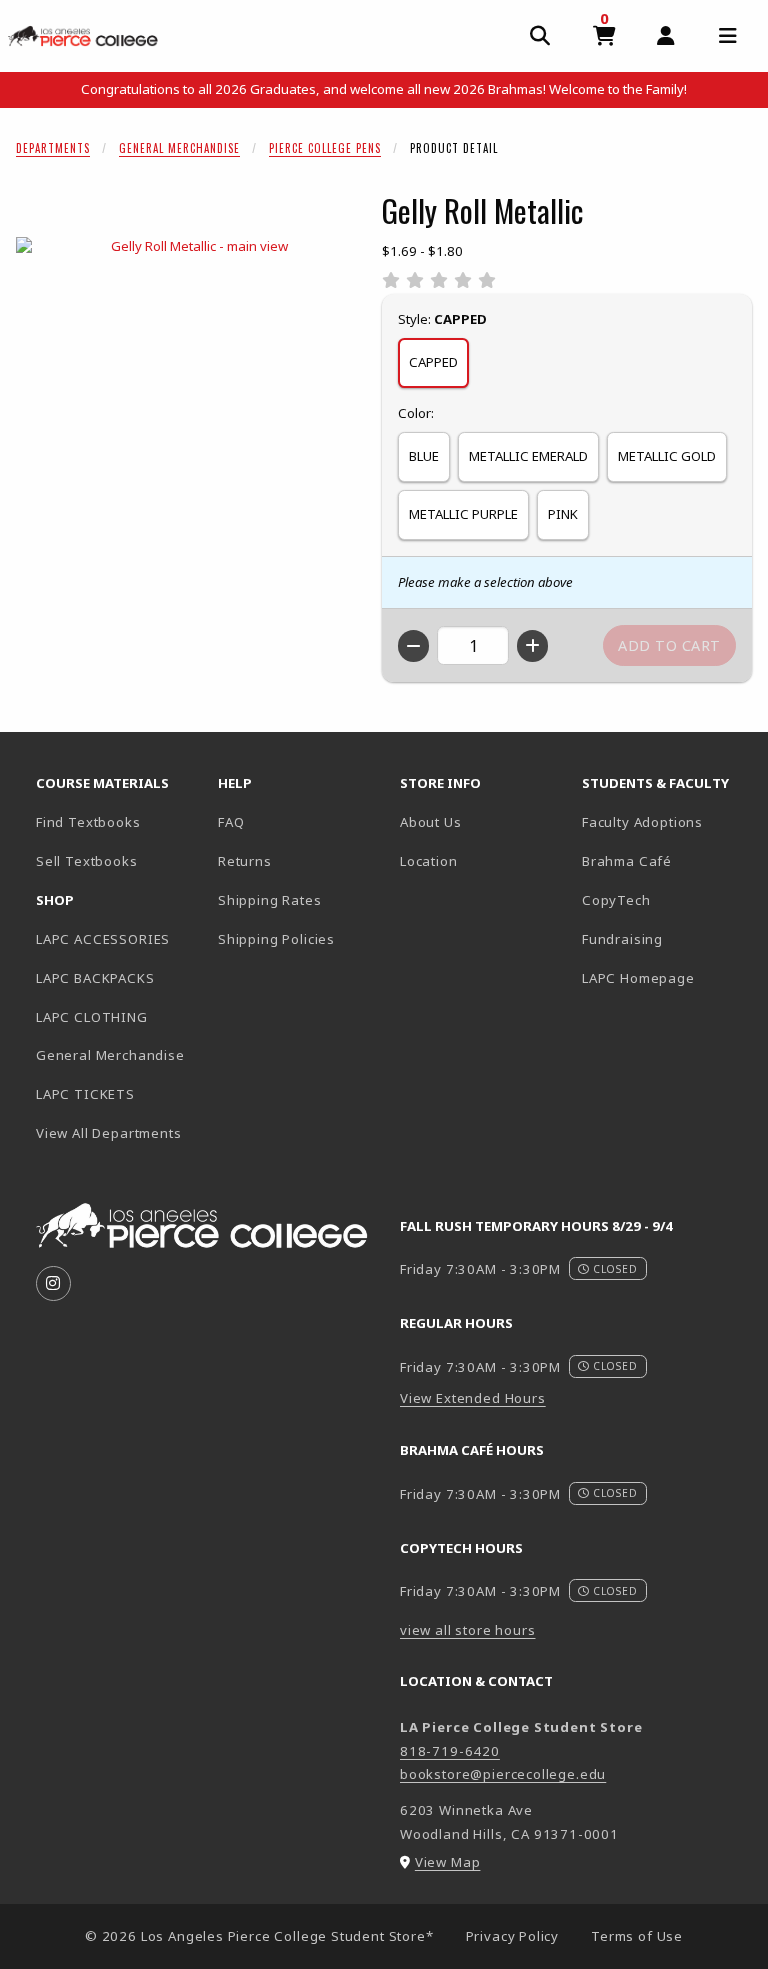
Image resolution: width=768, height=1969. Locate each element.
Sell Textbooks (87, 861)
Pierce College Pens (325, 148)
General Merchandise (179, 148)
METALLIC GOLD (667, 456)
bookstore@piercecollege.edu (503, 1774)
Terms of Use (637, 1936)
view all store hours (468, 1630)
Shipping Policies (276, 939)
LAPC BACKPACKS (95, 978)
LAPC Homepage (665, 977)
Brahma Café (627, 861)
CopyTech (616, 900)
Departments (53, 148)
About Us (431, 822)
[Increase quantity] (532, 646)
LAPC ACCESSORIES (103, 939)
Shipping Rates (270, 900)
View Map (448, 1862)
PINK (563, 514)
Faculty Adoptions (642, 822)
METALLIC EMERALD (528, 456)
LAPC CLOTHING (92, 1017)
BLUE (424, 456)
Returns (245, 861)
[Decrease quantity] (413, 646)
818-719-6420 (450, 1751)
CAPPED (433, 362)
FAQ (231, 822)
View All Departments (109, 1133)
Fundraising (622, 939)
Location (429, 861)
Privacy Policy (513, 1936)
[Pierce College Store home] (83, 36)
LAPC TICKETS (85, 1094)
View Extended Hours (473, 1398)
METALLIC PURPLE (463, 514)
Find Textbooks (88, 822)
